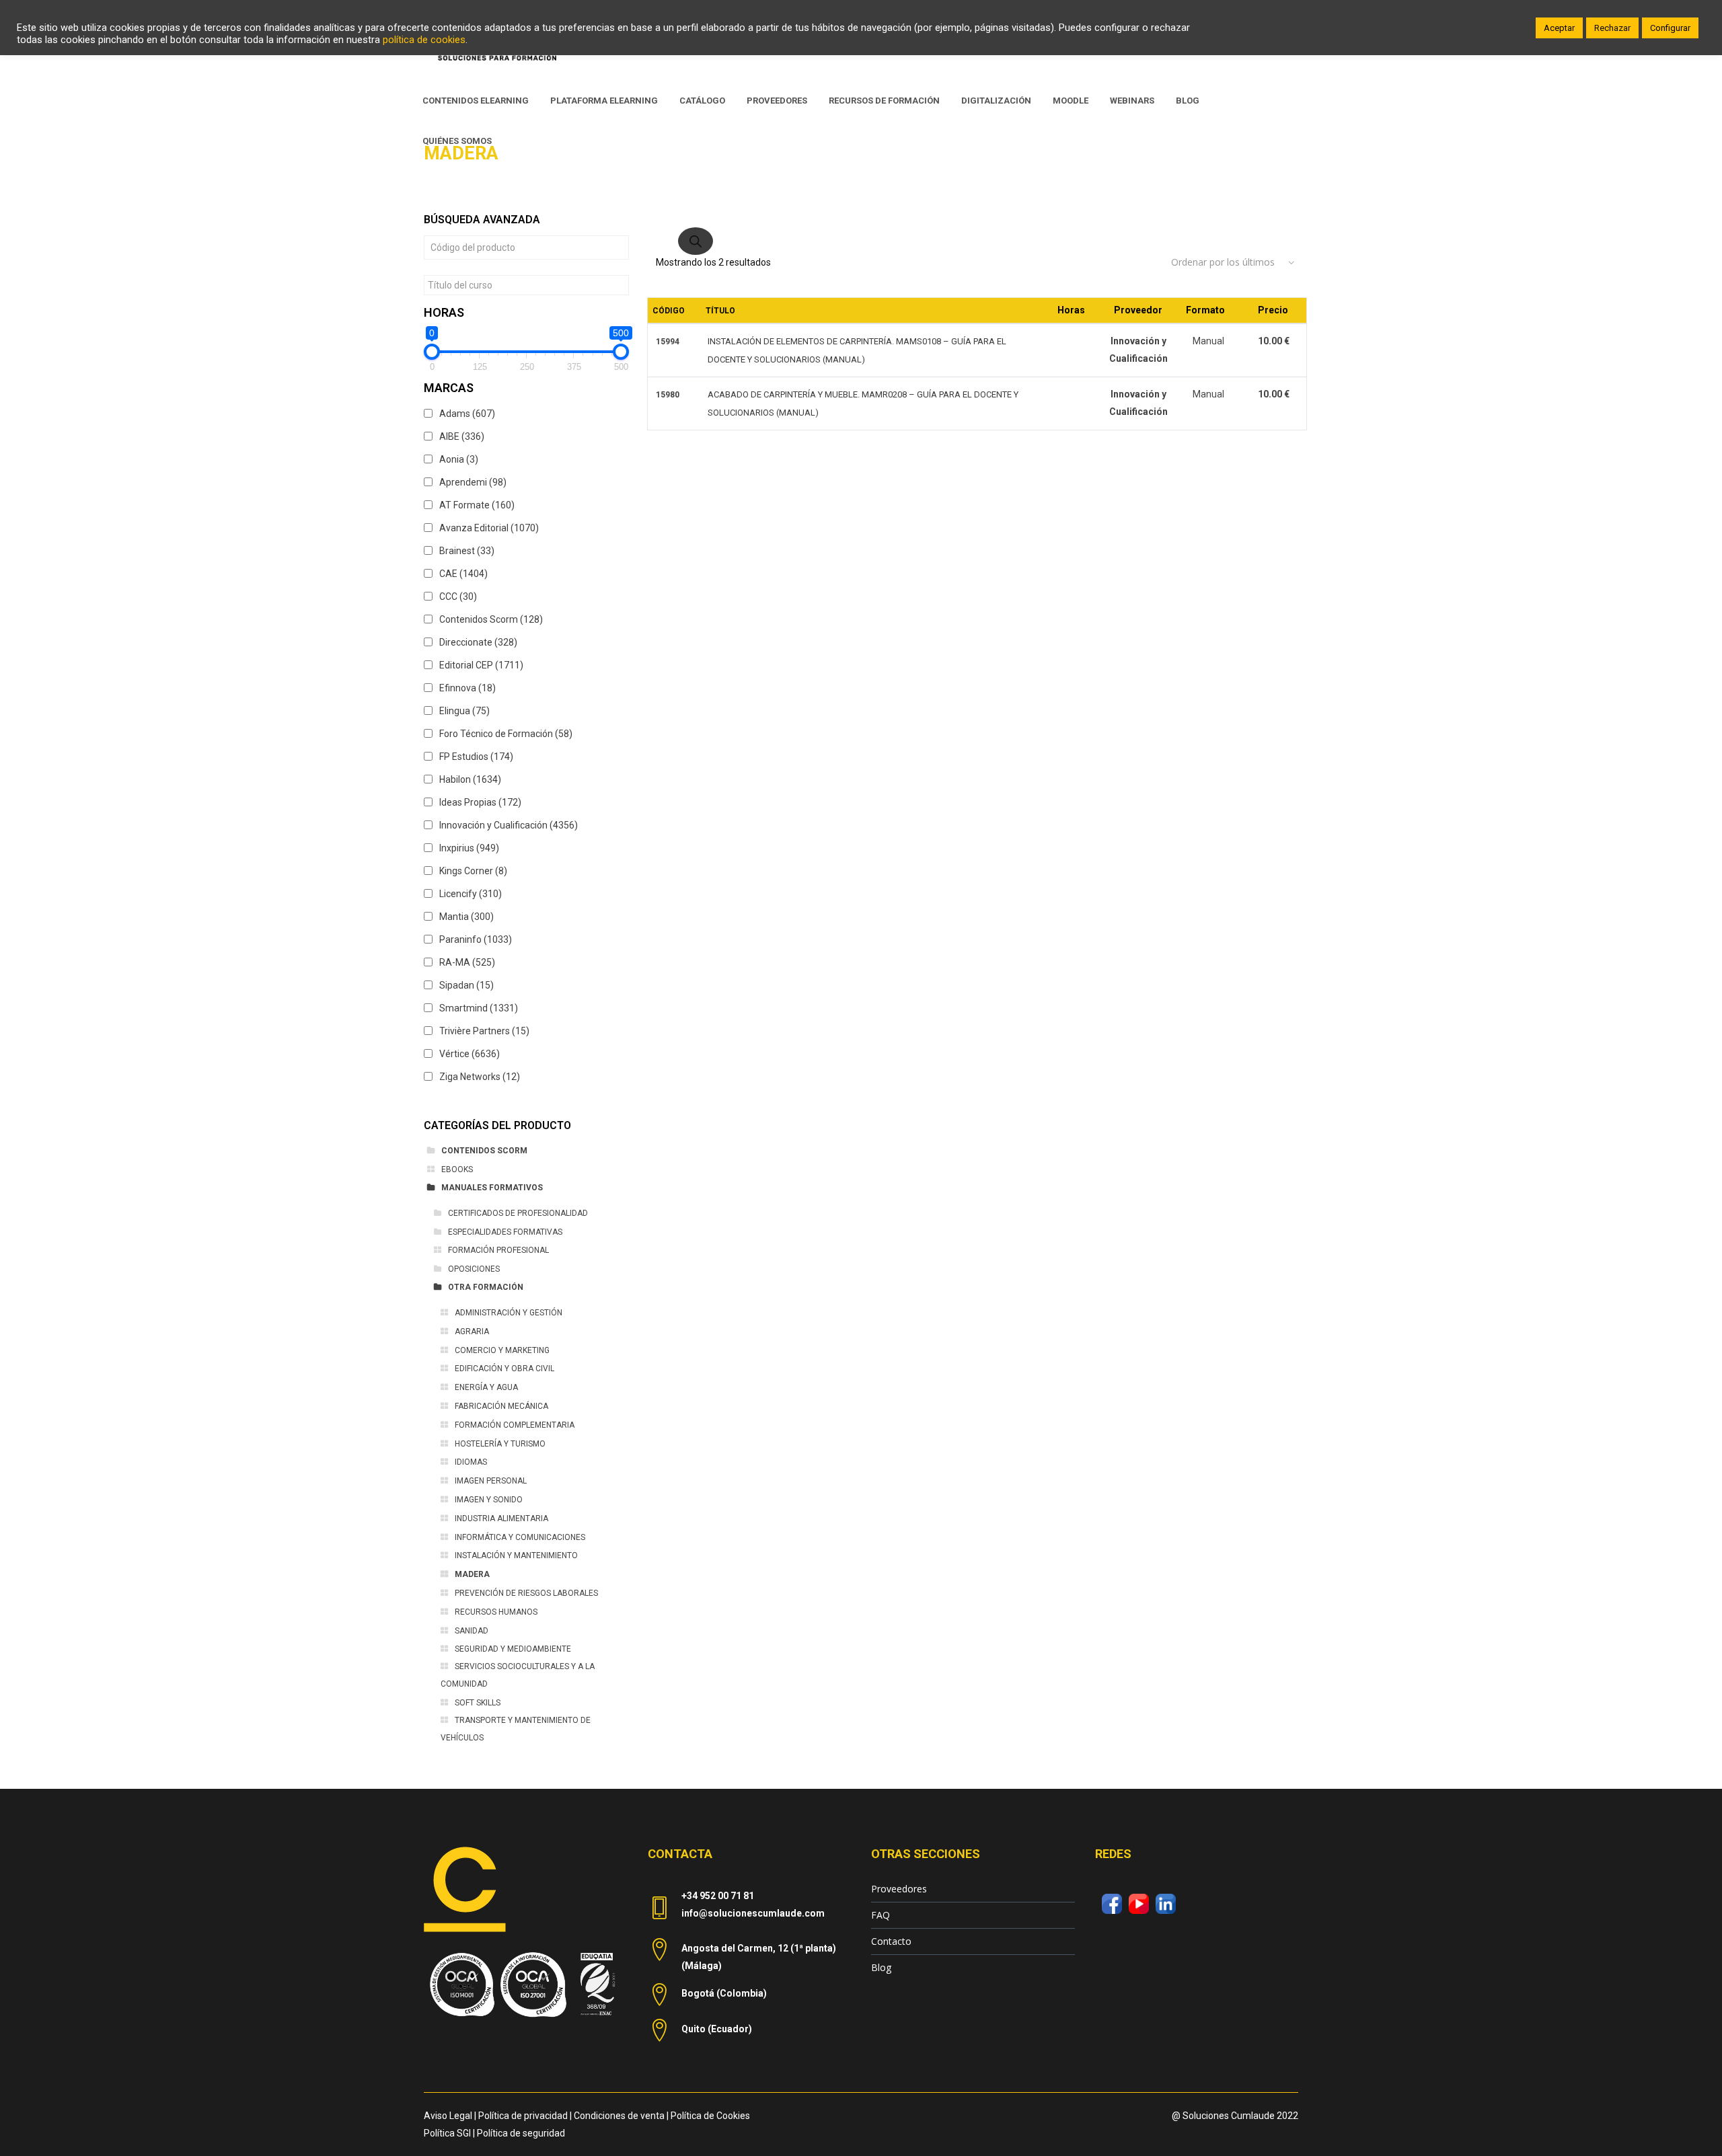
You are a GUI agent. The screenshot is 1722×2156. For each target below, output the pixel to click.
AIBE (462, 436)
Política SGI (447, 2133)
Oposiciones (474, 1269)
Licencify (471, 894)
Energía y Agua (486, 1387)
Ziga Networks (480, 1077)
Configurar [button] (1670, 28)
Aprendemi (473, 482)
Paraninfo (476, 939)
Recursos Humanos (496, 1612)
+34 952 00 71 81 (718, 1896)
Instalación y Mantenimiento (516, 1555)
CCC (458, 596)
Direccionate (478, 642)
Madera (472, 1574)
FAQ (881, 1915)
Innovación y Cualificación (509, 825)
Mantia (466, 917)
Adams (467, 414)
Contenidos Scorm (491, 619)
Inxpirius (469, 848)
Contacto (891, 1941)
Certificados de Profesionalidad (518, 1213)
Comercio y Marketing (502, 1350)
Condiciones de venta (619, 2116)
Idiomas (471, 1462)
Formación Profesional (498, 1250)
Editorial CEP (481, 665)
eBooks (457, 1169)
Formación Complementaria (515, 1425)
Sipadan (466, 985)
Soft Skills (478, 1703)
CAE (463, 574)
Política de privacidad (523, 2116)
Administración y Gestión (509, 1313)
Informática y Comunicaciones (520, 1537)
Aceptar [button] (1559, 28)
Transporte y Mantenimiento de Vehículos (516, 1729)
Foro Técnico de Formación (506, 734)
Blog (881, 1967)
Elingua (464, 711)
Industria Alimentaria (501, 1518)
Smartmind (479, 1008)
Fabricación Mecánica (501, 1406)
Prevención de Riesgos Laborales (526, 1593)
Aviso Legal (448, 2116)
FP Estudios (476, 757)
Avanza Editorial (489, 528)
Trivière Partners (484, 1031)
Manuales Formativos (492, 1188)
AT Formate (477, 505)
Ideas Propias (480, 802)
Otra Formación (486, 1287)
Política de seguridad (521, 2133)
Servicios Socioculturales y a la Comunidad (518, 1675)
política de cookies (424, 40)
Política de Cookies (710, 2116)
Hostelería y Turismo (500, 1444)
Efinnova (467, 688)
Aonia (459, 459)
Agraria (472, 1332)
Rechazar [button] (1612, 28)
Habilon (470, 779)
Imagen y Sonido (489, 1500)
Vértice (470, 1054)
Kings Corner (473, 871)
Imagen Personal (491, 1481)
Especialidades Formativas (505, 1232)
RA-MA (467, 962)
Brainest (467, 551)
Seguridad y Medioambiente (513, 1649)
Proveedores (899, 1889)
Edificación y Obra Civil (504, 1369)
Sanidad (472, 1631)
